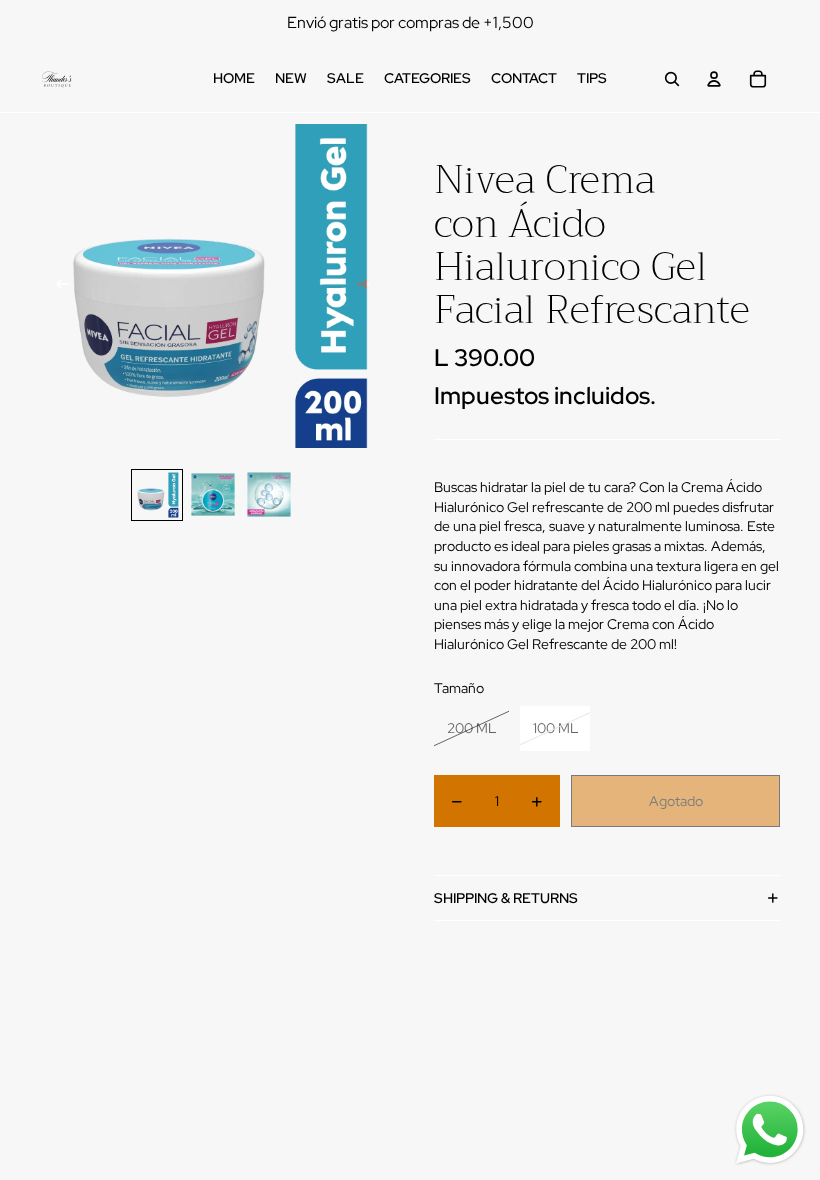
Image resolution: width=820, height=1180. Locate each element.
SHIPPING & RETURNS (506, 898)
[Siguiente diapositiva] (369, 286)
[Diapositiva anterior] (56, 286)
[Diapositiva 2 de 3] (213, 495)
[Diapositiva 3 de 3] (269, 495)
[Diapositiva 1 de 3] (157, 495)
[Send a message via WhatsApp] (770, 1130)
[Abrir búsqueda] (672, 79)
